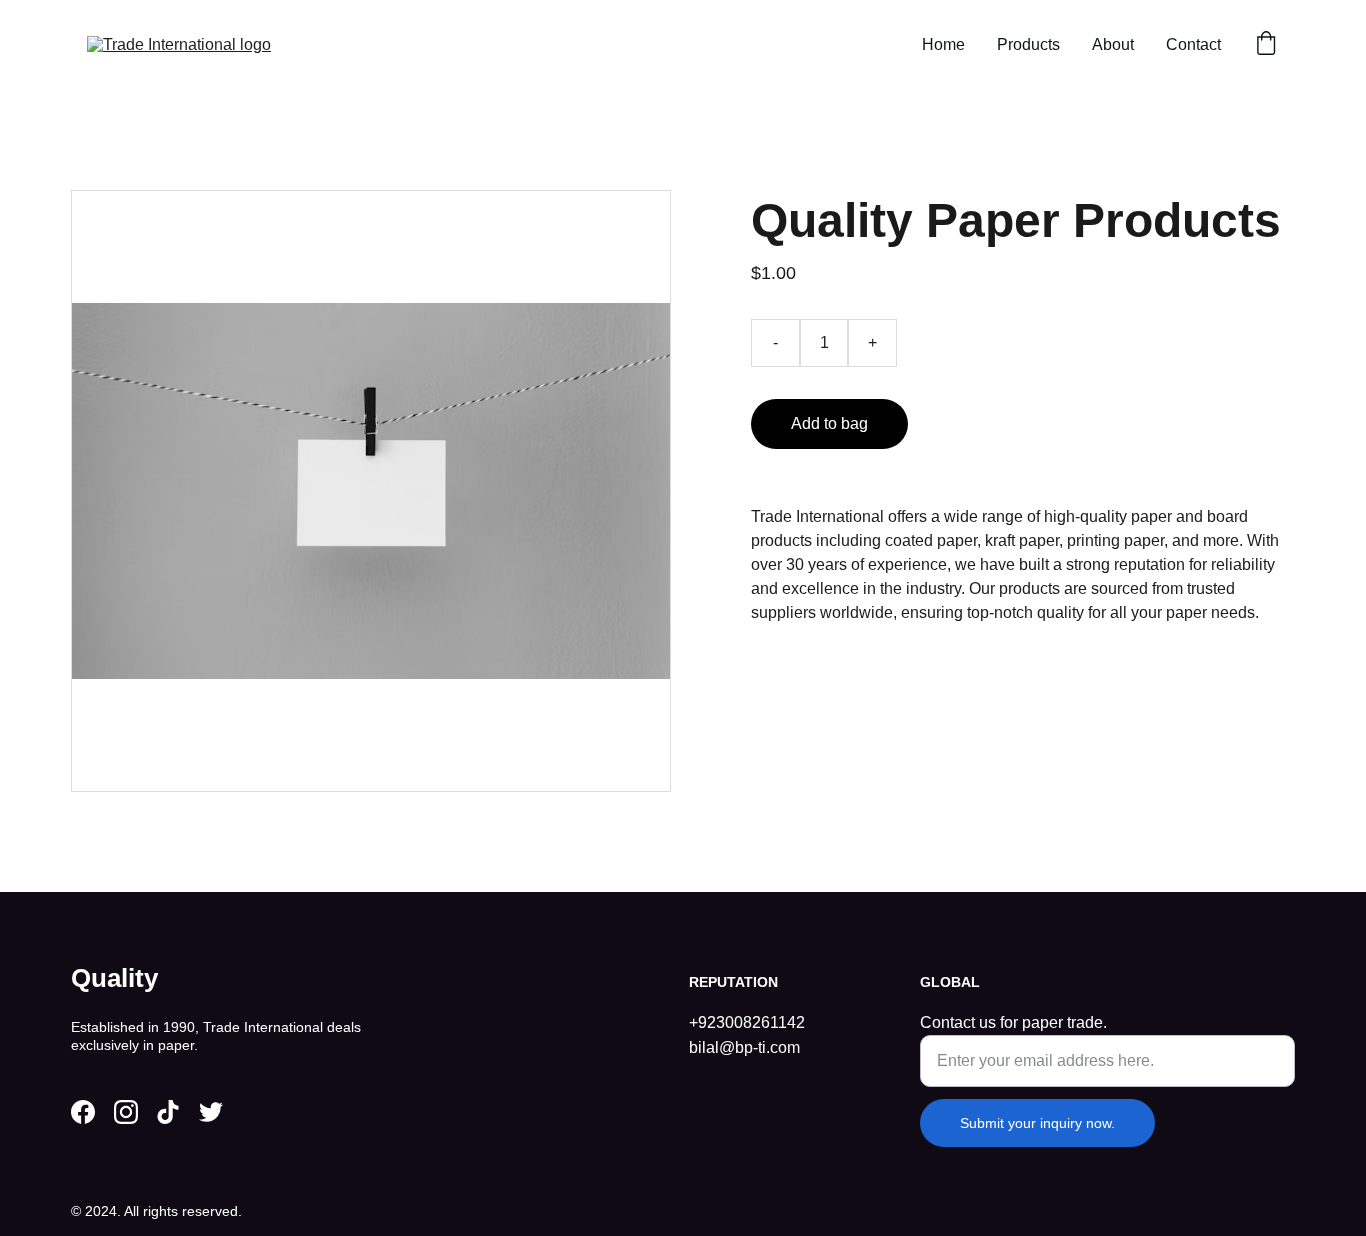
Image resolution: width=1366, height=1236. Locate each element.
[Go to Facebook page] (83, 1112)
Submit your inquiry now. (1037, 1123)
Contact (1193, 44)
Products (1028, 44)
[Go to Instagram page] (126, 1112)
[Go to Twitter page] (211, 1112)
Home (943, 44)
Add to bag (829, 423)
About (1113, 44)
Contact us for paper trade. (1013, 1022)
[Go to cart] (1266, 45)
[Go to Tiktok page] (168, 1112)
